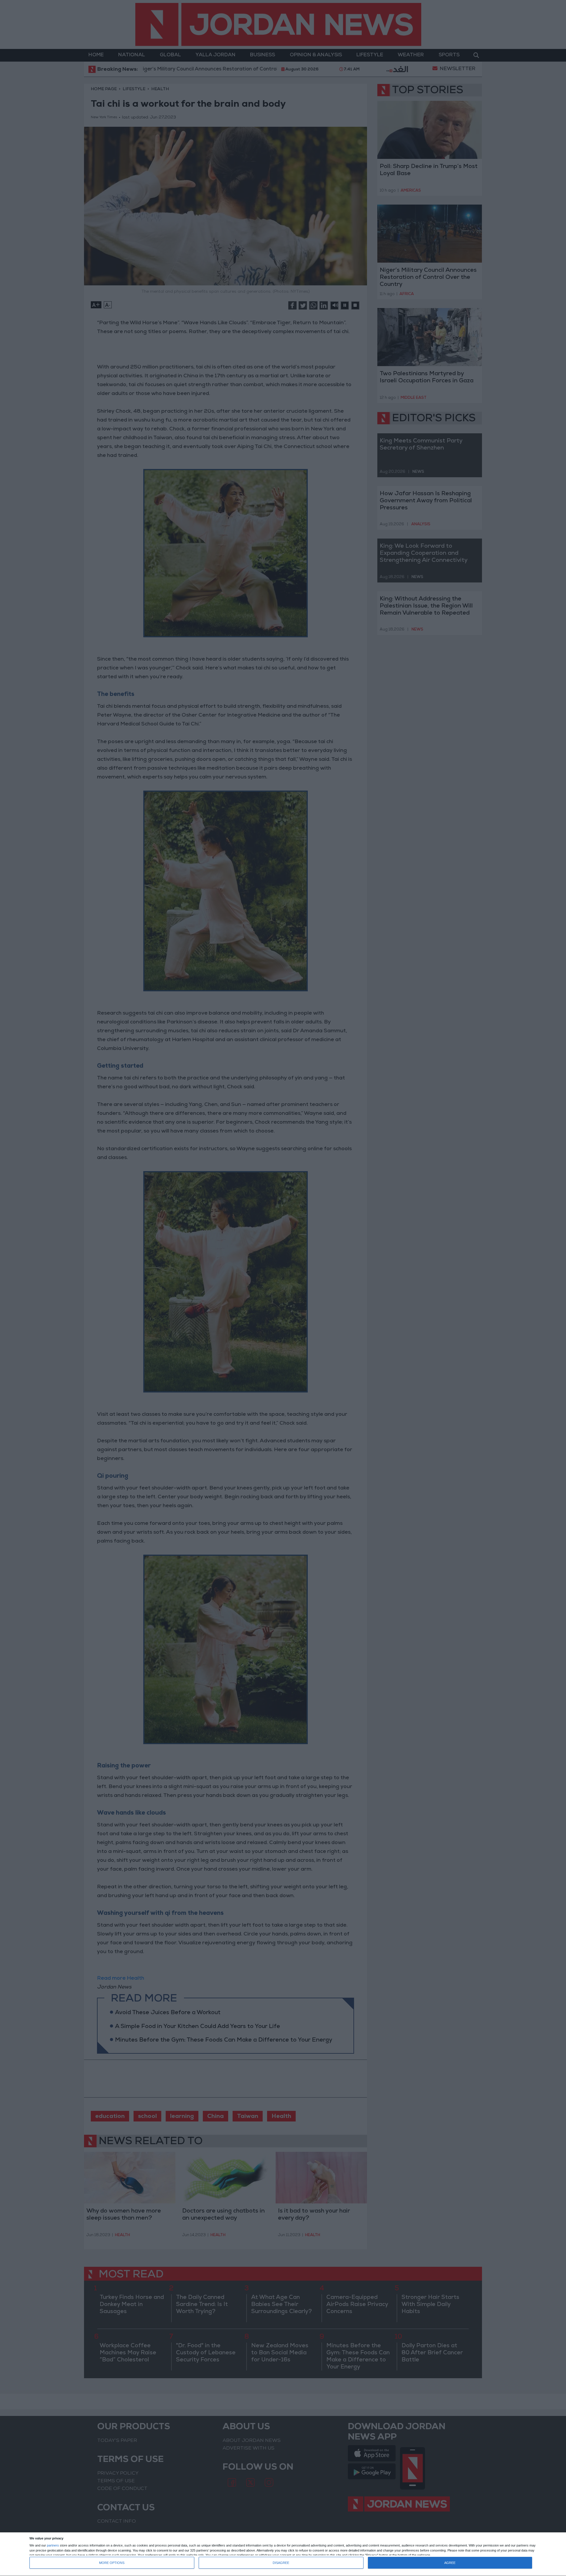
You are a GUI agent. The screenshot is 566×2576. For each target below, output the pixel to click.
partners (53, 2545)
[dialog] (283, 2554)
